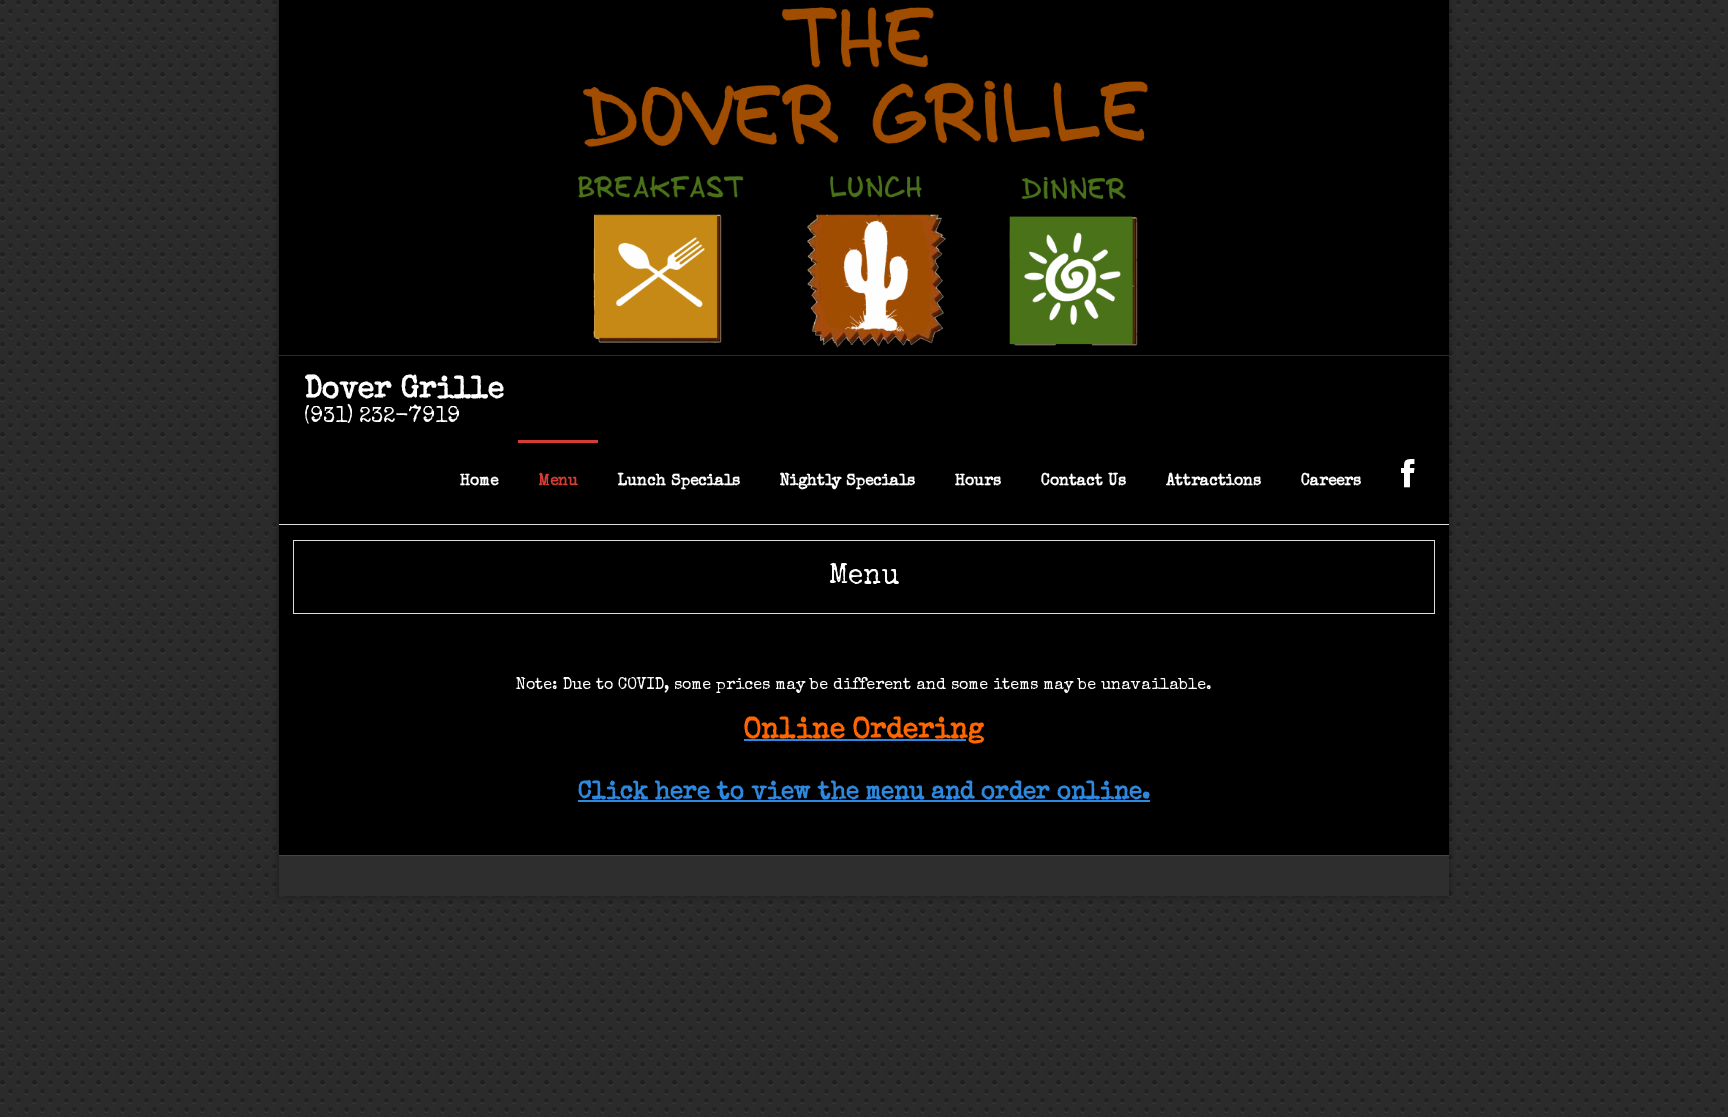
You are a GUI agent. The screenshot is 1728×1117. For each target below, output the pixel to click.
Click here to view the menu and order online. (864, 793)
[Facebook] (1407, 482)
